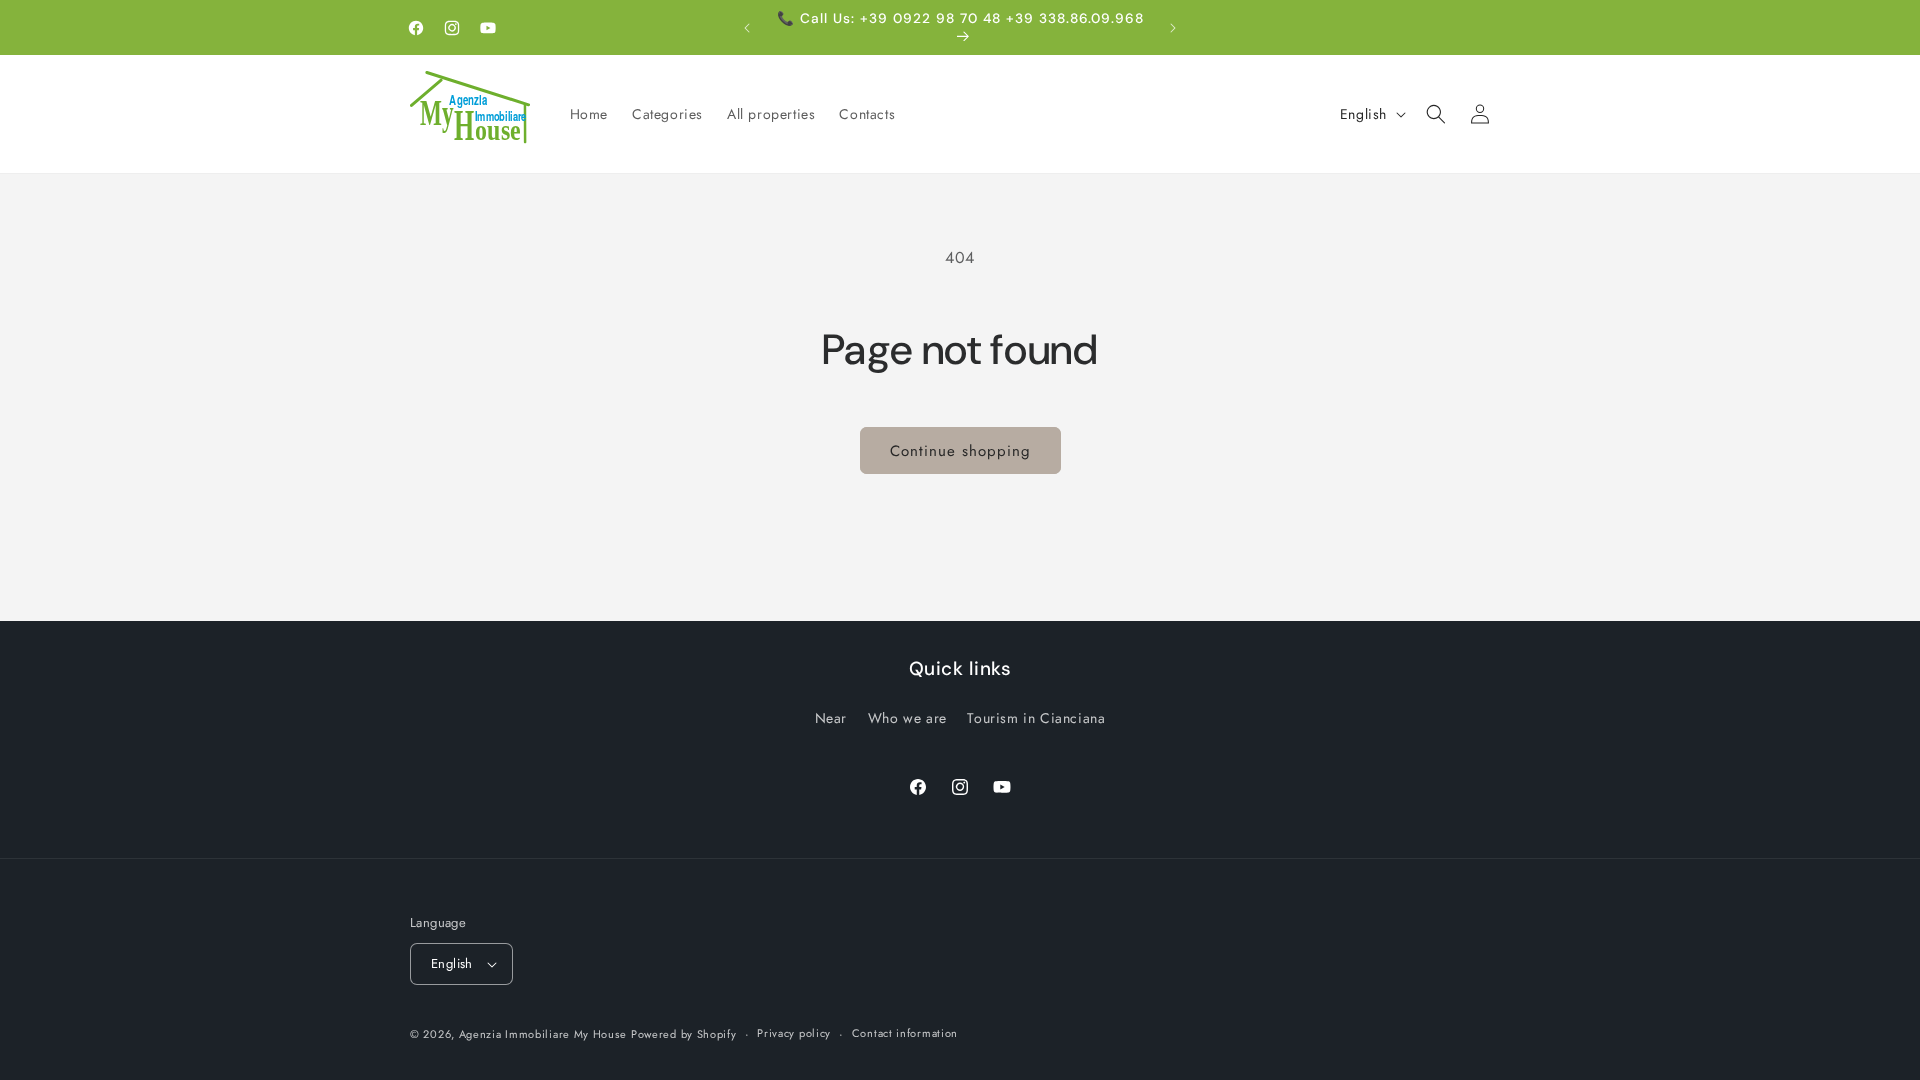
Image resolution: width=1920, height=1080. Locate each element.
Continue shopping (960, 451)
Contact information (905, 1033)
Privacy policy (794, 1033)
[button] (1436, 114)
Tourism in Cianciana (1036, 718)
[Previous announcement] (747, 28)
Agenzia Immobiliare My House (543, 1034)
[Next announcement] (1173, 28)
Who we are (907, 718)
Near (831, 718)
